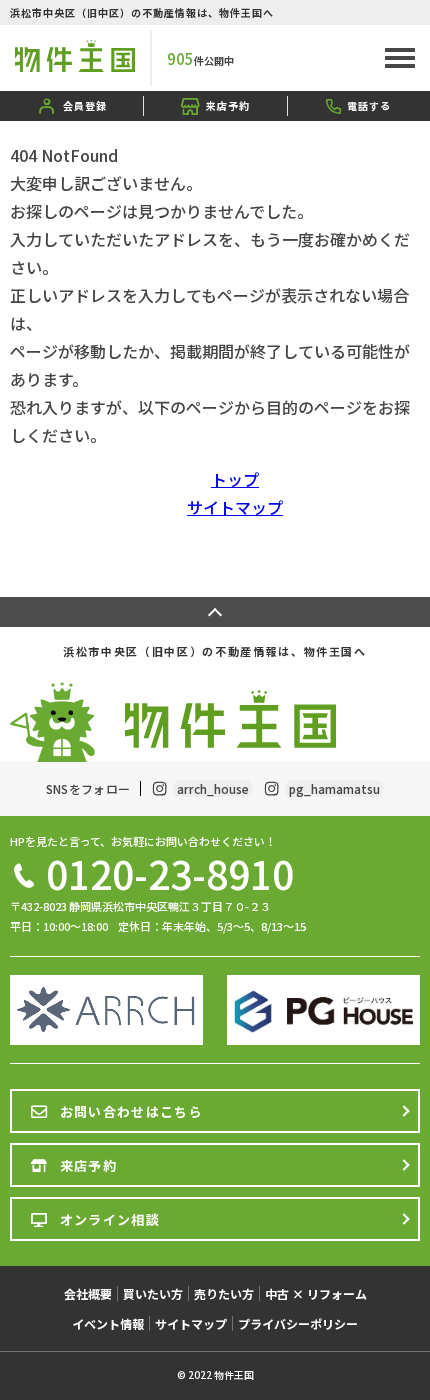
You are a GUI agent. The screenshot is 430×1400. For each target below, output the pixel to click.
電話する (369, 105)
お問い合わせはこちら (131, 1111)
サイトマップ (235, 507)
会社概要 (88, 1294)
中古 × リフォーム (316, 1294)
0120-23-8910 (170, 873)
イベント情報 (108, 1324)
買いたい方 (153, 1294)
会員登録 (85, 105)
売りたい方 (224, 1294)
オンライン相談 (110, 1219)
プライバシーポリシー (298, 1324)
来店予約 (228, 105)
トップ (235, 479)
